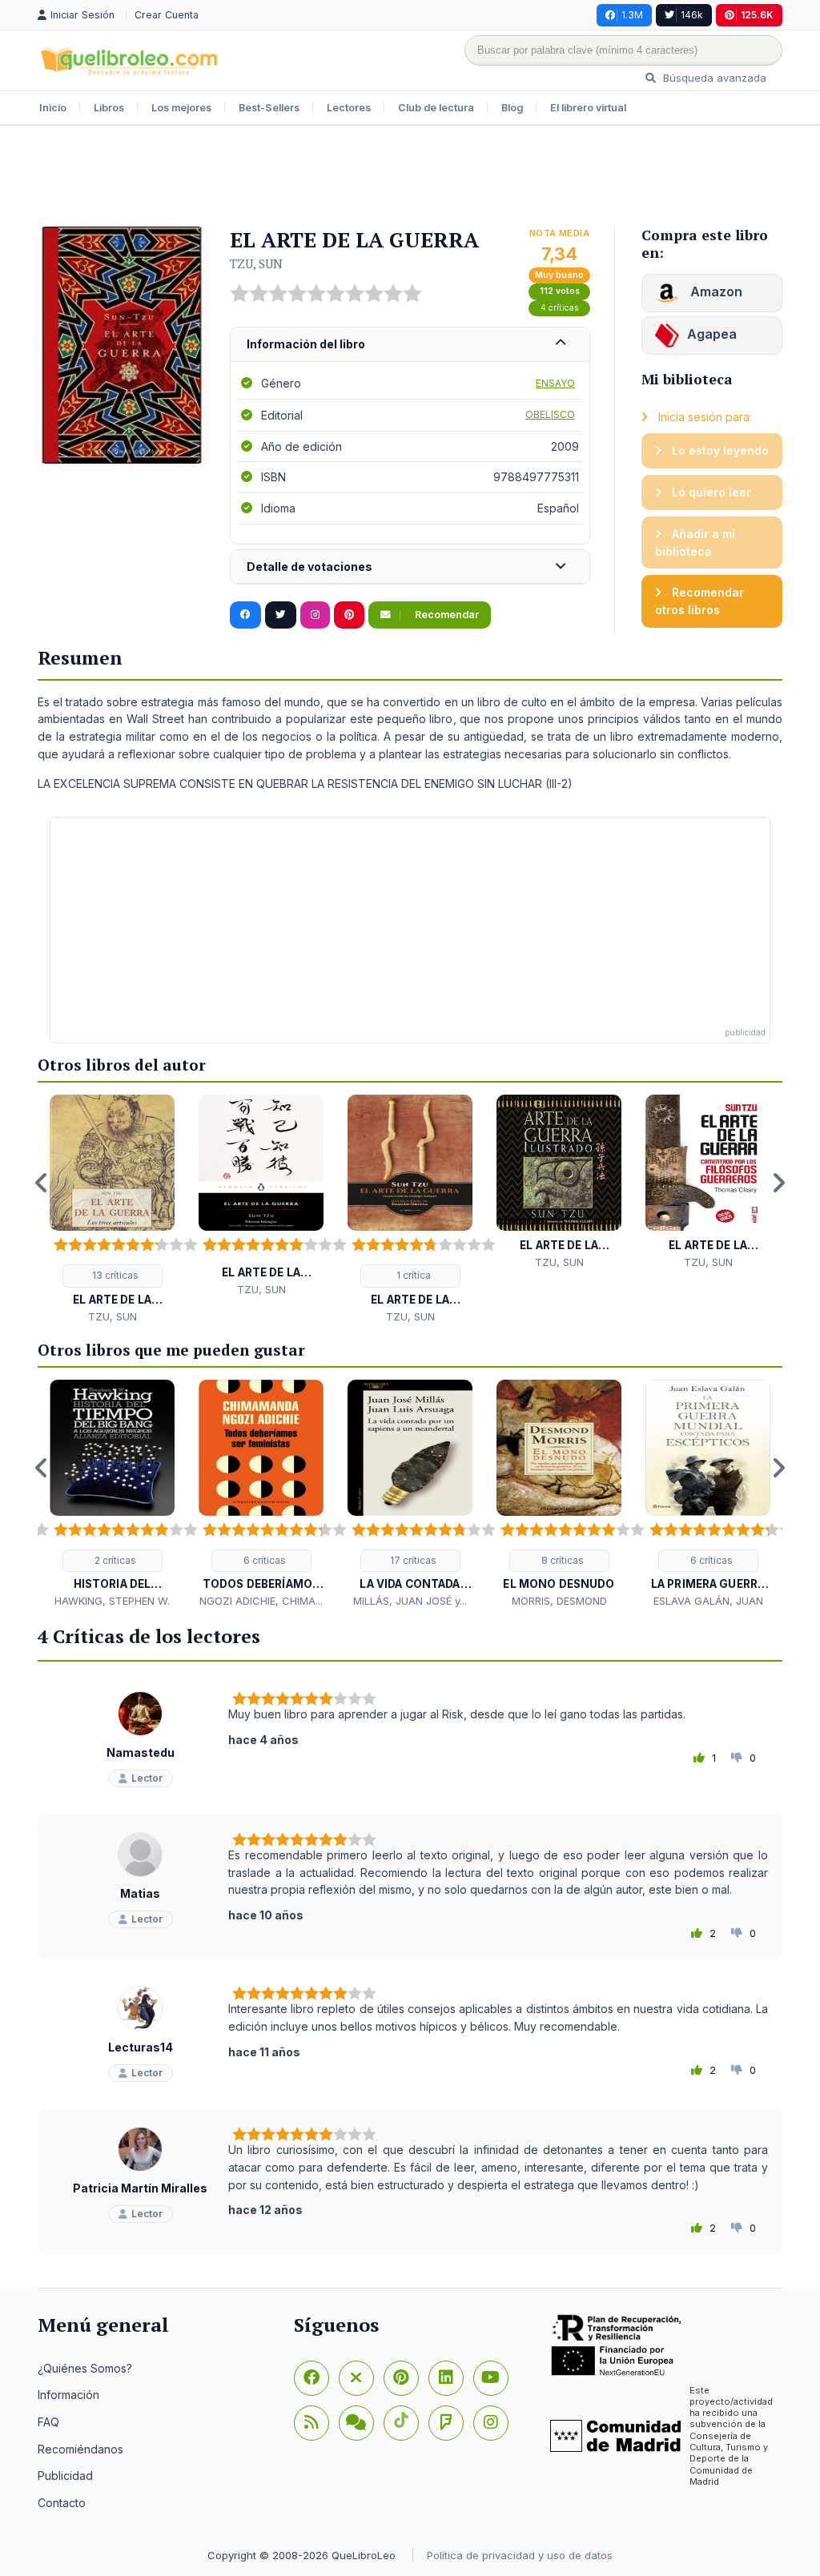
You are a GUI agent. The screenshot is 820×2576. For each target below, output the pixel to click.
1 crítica (412, 1275)
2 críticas (114, 1560)
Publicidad (65, 2476)
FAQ (48, 2422)
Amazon (715, 291)
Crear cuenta (167, 15)
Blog (512, 108)
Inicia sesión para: (703, 417)
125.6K (757, 15)
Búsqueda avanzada (713, 78)
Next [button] (778, 1183)
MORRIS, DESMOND (559, 1601)
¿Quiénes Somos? (85, 2368)
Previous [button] (42, 1183)
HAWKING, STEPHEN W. (112, 1601)
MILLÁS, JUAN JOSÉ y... (410, 1601)
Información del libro (306, 344)
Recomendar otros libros (699, 601)
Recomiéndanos (80, 2449)
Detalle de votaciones (310, 567)
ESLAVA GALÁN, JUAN (708, 1601)
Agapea (712, 334)
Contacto (62, 2503)
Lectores (349, 108)
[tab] (410, 345)
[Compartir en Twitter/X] (281, 615)
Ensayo (555, 383)
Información (68, 2395)
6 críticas (263, 1560)
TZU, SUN (256, 263)
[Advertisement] (410, 178)
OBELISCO (550, 414)
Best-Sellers (269, 108)
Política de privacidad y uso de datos (520, 2555)
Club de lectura (436, 108)
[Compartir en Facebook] (245, 615)
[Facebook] (312, 2378)
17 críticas (412, 1560)
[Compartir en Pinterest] (349, 615)
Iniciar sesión (84, 15)
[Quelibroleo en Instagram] (315, 615)
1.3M (632, 15)
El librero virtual (588, 108)
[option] (112, 1210)
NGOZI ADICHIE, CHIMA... (261, 1601)
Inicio (53, 108)
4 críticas (560, 308)
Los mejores (181, 108)
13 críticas (114, 1275)
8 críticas (561, 1560)
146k (692, 15)
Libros (109, 108)
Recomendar (446, 615)
